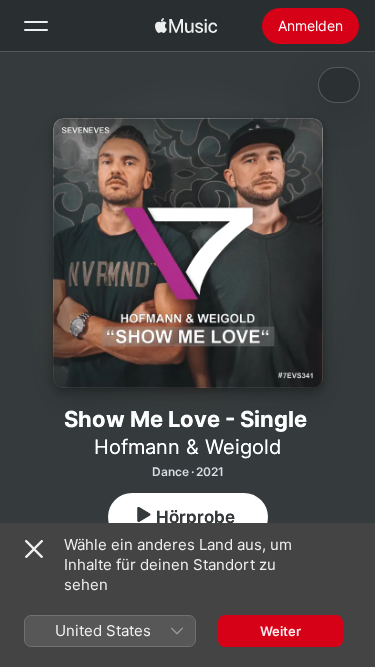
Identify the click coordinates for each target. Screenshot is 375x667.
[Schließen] (34, 549)
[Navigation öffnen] (36, 26)
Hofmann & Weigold (187, 447)
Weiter (280, 631)
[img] (186, 26)
